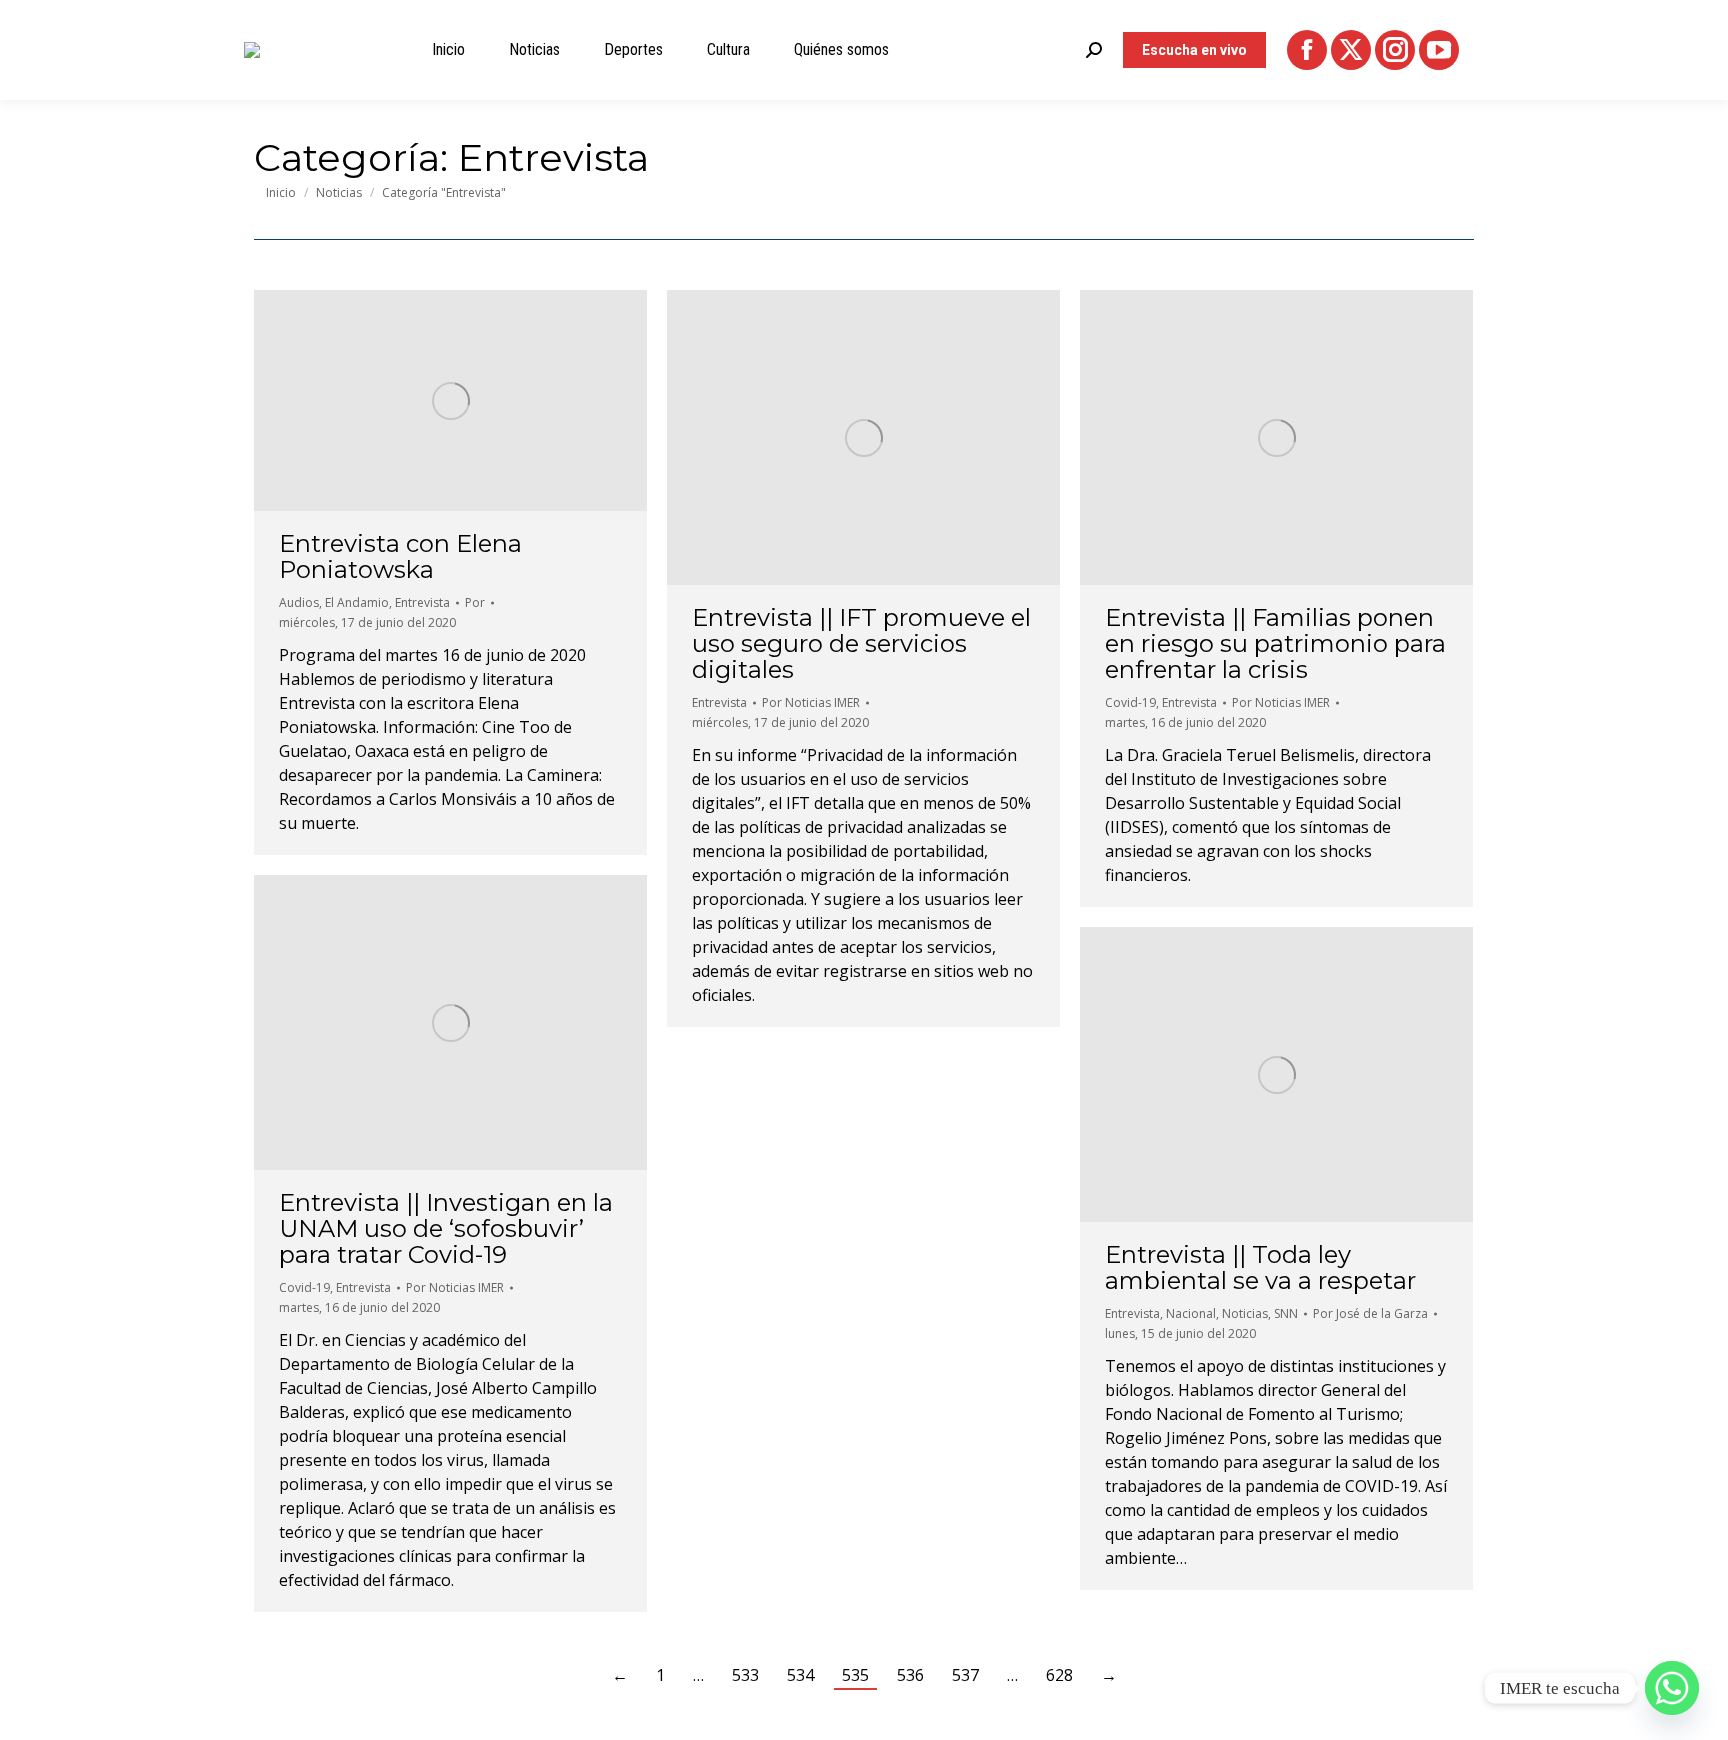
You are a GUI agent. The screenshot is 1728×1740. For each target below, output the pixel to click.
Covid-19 (1130, 702)
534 (800, 1675)
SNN (1286, 1313)
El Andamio (357, 602)
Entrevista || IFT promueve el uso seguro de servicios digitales (861, 643)
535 (855, 1675)
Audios (299, 602)
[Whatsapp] (1672, 1688)
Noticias (1245, 1313)
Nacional (1191, 1313)
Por (475, 602)
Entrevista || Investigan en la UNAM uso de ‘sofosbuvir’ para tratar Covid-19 (446, 1228)
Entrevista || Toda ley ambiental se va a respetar (1260, 1267)
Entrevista (422, 602)
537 (965, 1675)
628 (1059, 1675)
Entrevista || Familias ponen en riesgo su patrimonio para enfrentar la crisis (1275, 643)
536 (910, 1675)
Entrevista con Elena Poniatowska (400, 556)
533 (745, 1675)
